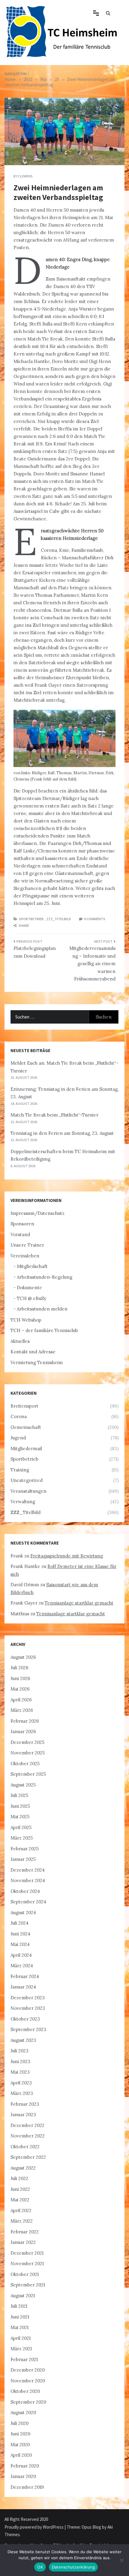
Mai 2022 (20, 2200)
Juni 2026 (20, 1678)
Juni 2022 (20, 2189)
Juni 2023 (20, 2061)
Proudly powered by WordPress (34, 2527)
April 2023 (21, 2083)
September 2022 (28, 2157)
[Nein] (121, 2560)
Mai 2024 (20, 1944)
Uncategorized (27, 1480)
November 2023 (28, 2008)
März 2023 (22, 2093)
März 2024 (22, 1966)
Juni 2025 (20, 1806)
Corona (19, 1416)
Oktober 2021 (25, 2274)
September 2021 (28, 2285)
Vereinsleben (25, 1256)
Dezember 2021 (27, 2253)
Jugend (18, 1438)
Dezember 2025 (27, 1742)
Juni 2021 (20, 2317)
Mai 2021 (19, 2327)
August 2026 (23, 1657)
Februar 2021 (24, 2359)
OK (40, 2567)
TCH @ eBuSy (31, 1298)
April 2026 (21, 1700)
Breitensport (24, 1406)
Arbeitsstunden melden (42, 1309)
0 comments (95, 919)
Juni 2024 (20, 1934)
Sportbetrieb (31, 919)
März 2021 (21, 2349)
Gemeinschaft (26, 1427)
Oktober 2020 (25, 2391)
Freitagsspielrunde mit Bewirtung (67, 1556)
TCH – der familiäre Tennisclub (44, 1330)
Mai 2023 (20, 2072)
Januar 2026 (23, 1731)
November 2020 (28, 2381)
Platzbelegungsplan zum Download (35, 952)
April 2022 (21, 2210)
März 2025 (22, 1838)
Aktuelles (20, 1341)
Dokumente (29, 1288)
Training (20, 1470)
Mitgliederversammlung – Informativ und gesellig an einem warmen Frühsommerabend (92, 964)
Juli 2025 (19, 1795)
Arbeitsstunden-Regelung (45, 1277)
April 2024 (21, 1955)
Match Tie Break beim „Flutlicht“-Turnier (54, 1115)
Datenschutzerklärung (73, 2567)
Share (24, 925)
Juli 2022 (19, 2178)
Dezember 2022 (27, 2125)
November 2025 (28, 1753)
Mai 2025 (20, 1817)
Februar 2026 (25, 1721)
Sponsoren (22, 1224)
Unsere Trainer (27, 1245)
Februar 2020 (25, 2466)
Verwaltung (23, 1502)
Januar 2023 (23, 2115)
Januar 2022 (23, 2242)
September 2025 (28, 1774)
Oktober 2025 (25, 1764)
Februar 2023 (25, 2104)
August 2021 (23, 2296)
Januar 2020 (23, 2476)
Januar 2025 (23, 1859)
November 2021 (27, 2264)
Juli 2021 (19, 2306)
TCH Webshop (26, 1320)
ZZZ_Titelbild (59, 919)
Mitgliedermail (26, 1449)
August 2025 (23, 1785)
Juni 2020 (20, 2434)
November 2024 (28, 1880)
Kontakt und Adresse (33, 1352)
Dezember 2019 (27, 2487)
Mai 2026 (20, 1689)
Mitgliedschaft (32, 1266)
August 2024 (23, 1913)
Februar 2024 (25, 1976)
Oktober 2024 (25, 1891)
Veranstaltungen (28, 1491)
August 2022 (23, 2168)
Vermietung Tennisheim (37, 1362)
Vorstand (20, 1234)
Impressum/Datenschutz (37, 1213)
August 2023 (23, 2040)
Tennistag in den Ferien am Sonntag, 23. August (62, 1133)
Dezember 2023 (28, 1998)
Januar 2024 (23, 1987)
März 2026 (22, 1710)
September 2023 (28, 2029)
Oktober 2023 (25, 2019)
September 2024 (28, 1902)
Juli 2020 (19, 2423)
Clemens (25, 176)
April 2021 (21, 2338)
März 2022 (22, 2221)
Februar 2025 (25, 1849)
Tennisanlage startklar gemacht (79, 1603)
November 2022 (28, 2136)
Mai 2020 (20, 2445)
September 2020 (28, 2402)
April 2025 (21, 1827)
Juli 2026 (19, 1668)
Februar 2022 (25, 2232)
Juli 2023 (19, 2051)
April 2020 (21, 2455)
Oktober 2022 (25, 2147)
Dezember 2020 (28, 2370)
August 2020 (23, 2412)
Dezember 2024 (28, 1870)
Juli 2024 (19, 1923)
